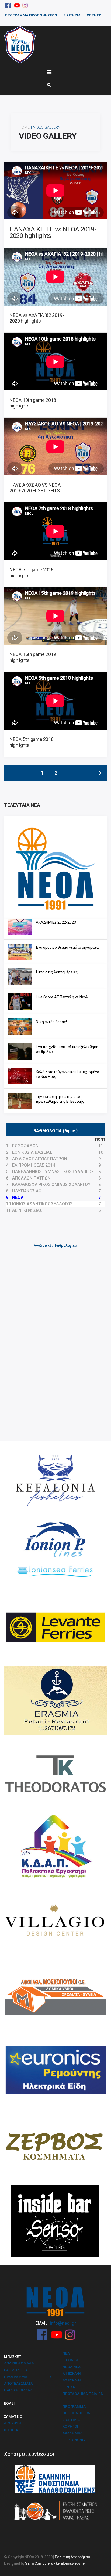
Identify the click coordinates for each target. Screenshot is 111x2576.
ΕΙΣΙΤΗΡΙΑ (72, 15)
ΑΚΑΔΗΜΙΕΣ (73, 2433)
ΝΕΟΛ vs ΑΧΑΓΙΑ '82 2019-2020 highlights (37, 318)
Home (24, 127)
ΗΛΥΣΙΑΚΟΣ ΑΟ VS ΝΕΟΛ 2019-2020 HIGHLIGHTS (35, 488)
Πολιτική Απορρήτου (72, 2557)
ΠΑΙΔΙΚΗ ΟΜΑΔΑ (18, 2390)
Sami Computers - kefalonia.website (55, 2563)
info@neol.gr (63, 2323)
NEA (66, 2353)
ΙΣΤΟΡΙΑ (11, 2430)
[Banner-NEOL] (55, 867)
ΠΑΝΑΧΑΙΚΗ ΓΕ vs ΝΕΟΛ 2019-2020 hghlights (53, 232)
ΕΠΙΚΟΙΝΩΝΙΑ (74, 2440)
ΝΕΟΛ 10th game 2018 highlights (33, 403)
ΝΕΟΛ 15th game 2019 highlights (33, 657)
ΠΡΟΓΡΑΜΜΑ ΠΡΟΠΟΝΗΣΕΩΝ (31, 15)
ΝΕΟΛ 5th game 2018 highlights (31, 742)
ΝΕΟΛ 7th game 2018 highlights (31, 573)
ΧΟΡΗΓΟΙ (95, 15)
